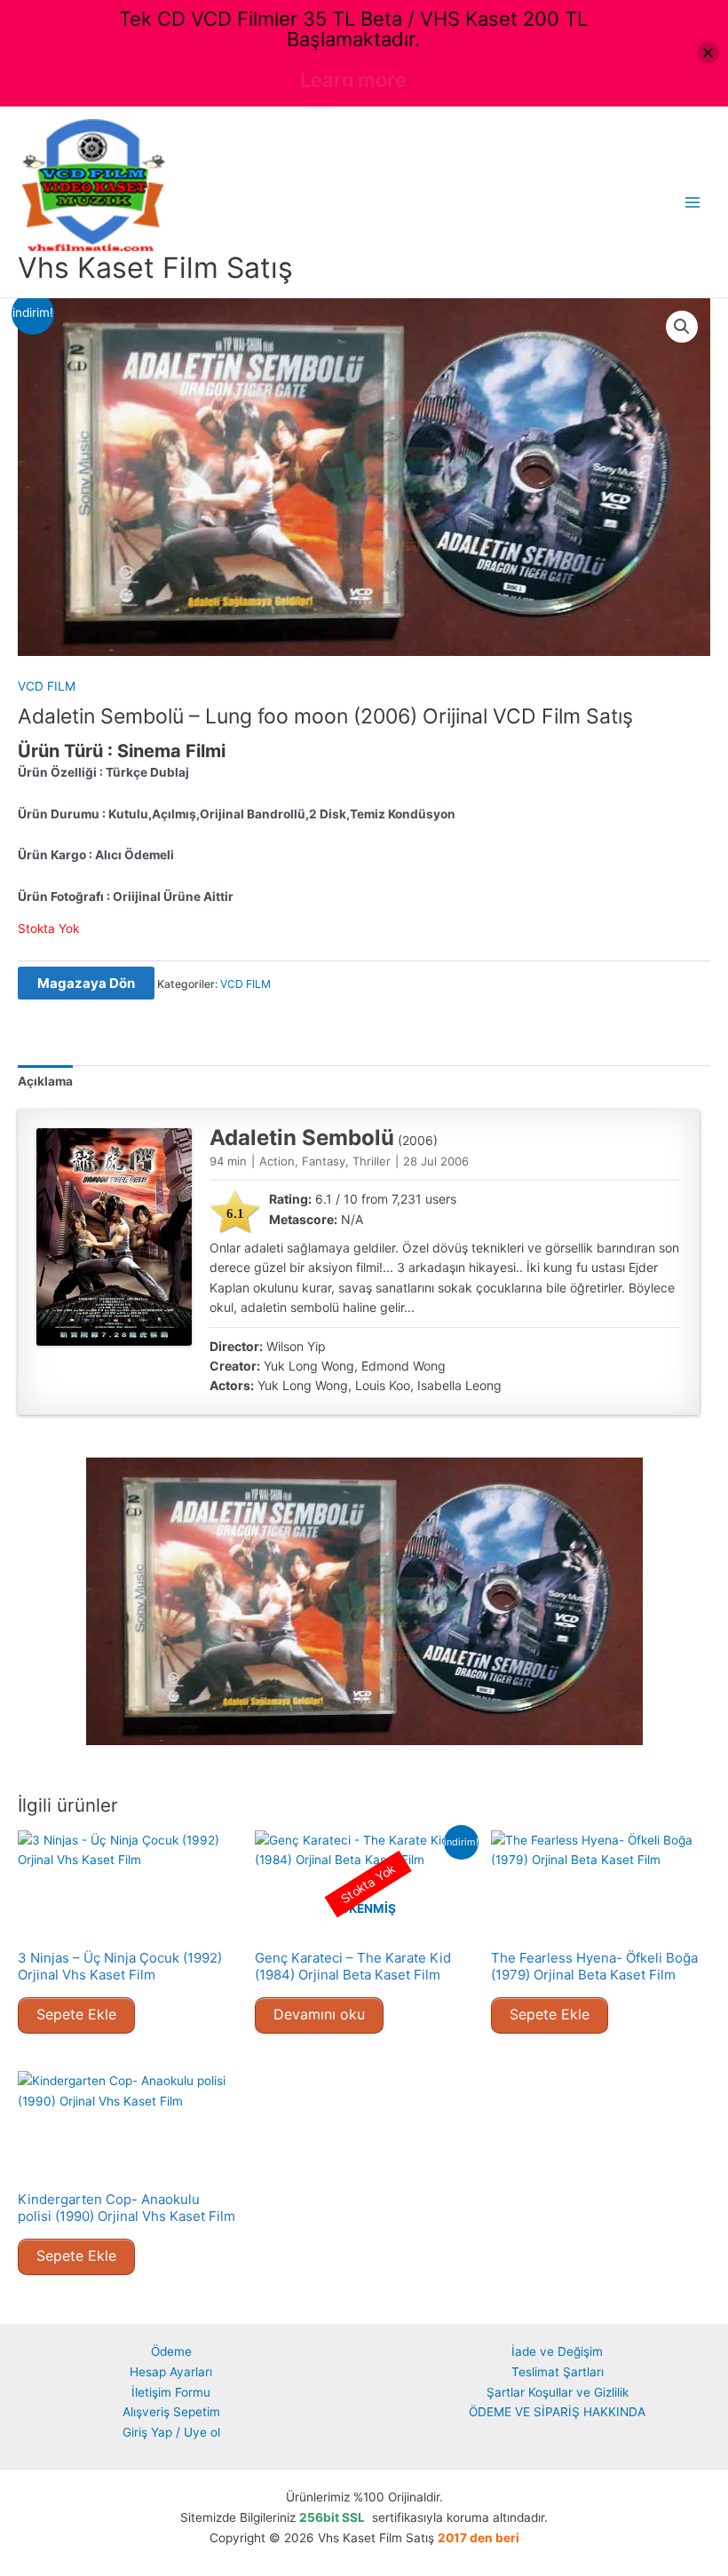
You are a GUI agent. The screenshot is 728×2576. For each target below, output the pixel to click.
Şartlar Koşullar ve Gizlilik (558, 2392)
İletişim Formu (171, 2392)
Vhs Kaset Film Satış (155, 268)
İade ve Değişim (557, 2351)
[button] (682, 327)
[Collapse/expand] (708, 53)
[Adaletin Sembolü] (114, 1237)
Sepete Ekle (76, 2014)
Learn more (353, 80)
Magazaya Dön (86, 983)
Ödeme (171, 2351)
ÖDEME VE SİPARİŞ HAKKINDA (557, 2412)
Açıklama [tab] (45, 1081)
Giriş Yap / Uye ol (171, 2432)
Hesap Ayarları (171, 2372)
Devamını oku (319, 2014)
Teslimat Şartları (558, 2372)
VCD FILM (47, 686)
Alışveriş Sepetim (171, 2412)
